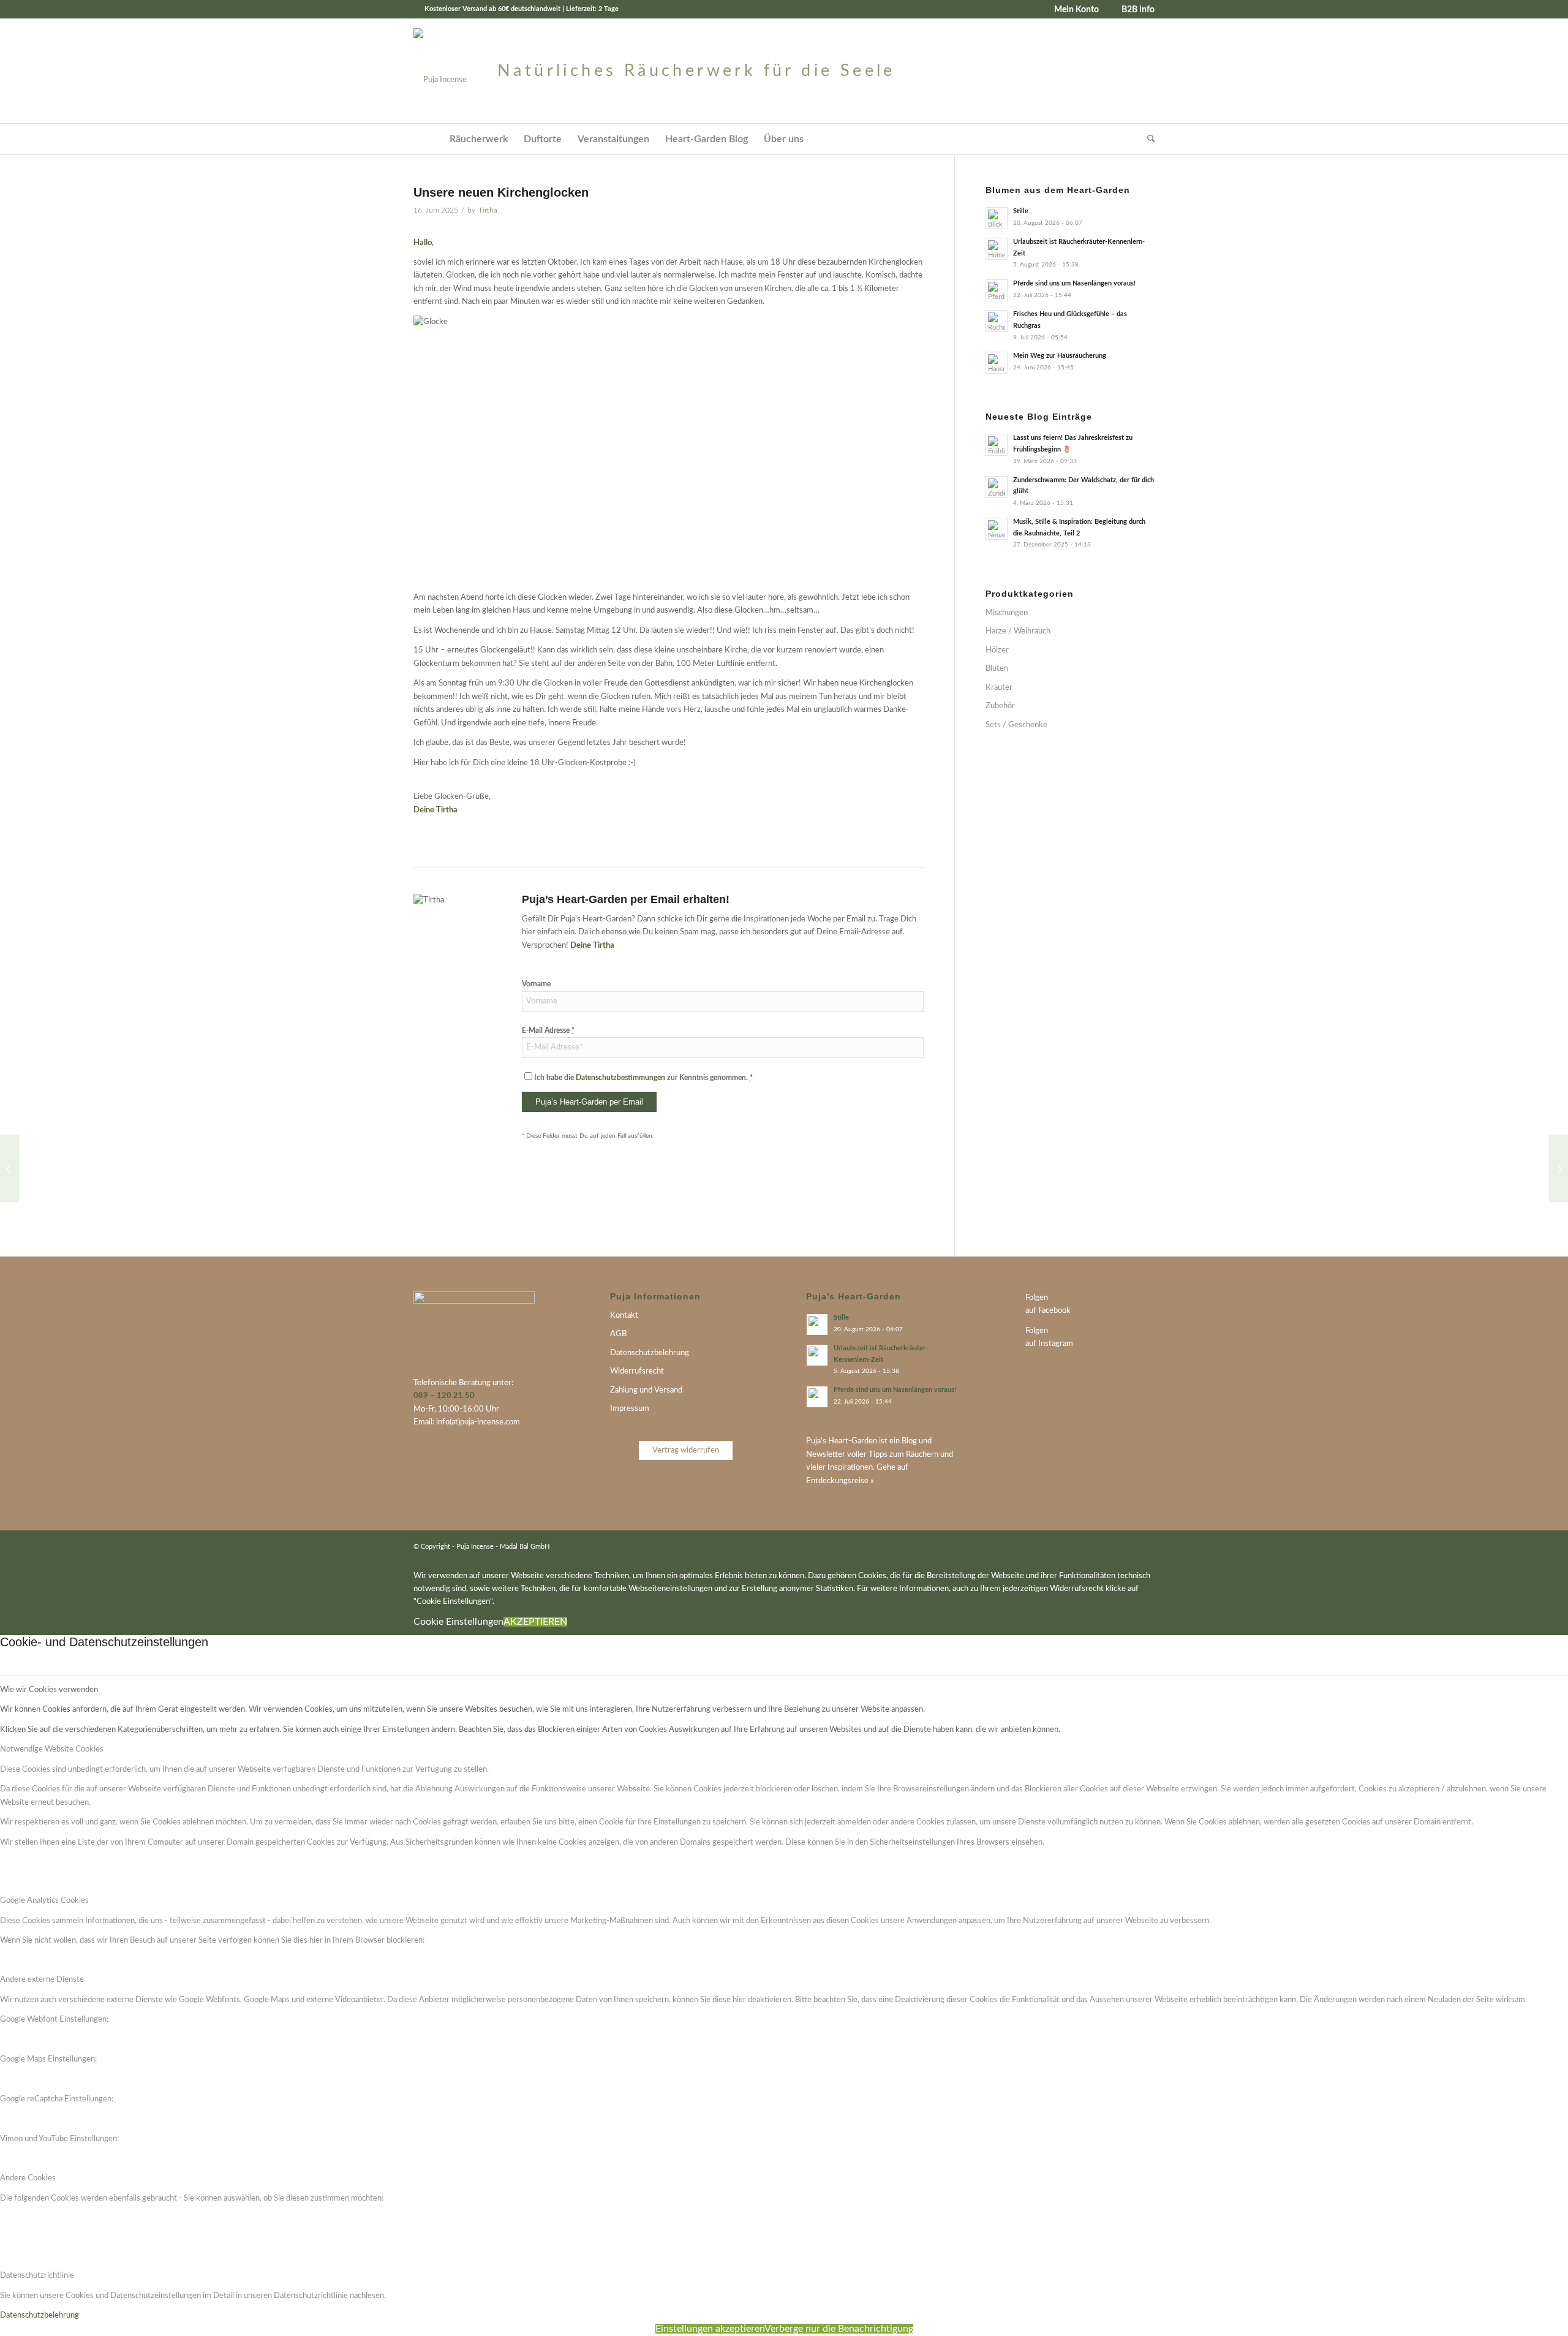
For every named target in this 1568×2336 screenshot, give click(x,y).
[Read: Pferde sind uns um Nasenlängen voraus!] (997, 290)
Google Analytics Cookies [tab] (44, 1901)
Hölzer (997, 650)
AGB (618, 1334)
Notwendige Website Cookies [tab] (52, 1749)
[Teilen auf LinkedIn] (829, 1211)
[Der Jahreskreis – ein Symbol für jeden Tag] (9, 1168)
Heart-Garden (853, 1441)
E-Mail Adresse (548, 1030)
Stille (1021, 211)
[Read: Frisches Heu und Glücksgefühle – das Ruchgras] (997, 321)
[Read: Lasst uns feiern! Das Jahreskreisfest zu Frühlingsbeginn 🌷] (997, 445)
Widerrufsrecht (637, 1371)
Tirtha (488, 210)
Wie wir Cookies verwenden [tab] (49, 1690)
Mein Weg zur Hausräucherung (1060, 356)
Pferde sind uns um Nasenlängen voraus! (1074, 283)
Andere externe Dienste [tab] (42, 1980)
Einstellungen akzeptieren (710, 2329)
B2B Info (1138, 10)
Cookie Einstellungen (458, 1622)
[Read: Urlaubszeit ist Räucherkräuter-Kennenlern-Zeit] (997, 249)
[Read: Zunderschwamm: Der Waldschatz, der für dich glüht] (997, 487)
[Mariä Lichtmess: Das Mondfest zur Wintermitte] (1559, 1168)
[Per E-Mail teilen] (792, 1211)
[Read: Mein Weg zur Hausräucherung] (997, 363)
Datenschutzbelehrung (650, 1353)
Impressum (630, 1409)
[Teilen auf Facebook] (902, 1211)
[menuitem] (1072, 10)
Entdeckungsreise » (840, 1481)
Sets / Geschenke (1016, 725)
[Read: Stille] (997, 218)
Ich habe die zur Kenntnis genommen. (643, 1078)
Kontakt (624, 1316)
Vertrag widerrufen (686, 1450)
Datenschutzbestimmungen (620, 1078)
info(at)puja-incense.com (478, 1422)
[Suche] (1147, 139)
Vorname (536, 984)
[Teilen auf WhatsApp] (865, 1211)
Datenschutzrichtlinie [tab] (37, 2276)
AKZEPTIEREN (535, 1622)
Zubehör (1000, 706)
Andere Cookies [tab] (28, 2178)
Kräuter (999, 688)
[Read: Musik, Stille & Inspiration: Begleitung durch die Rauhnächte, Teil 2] (997, 529)
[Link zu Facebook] (1127, 1546)
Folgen (1037, 1298)
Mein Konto (1076, 10)
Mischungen (1007, 613)
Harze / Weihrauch (1018, 631)
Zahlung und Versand (646, 1390)
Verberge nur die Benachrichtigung (839, 2329)
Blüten (997, 669)
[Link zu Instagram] (1145, 1546)
